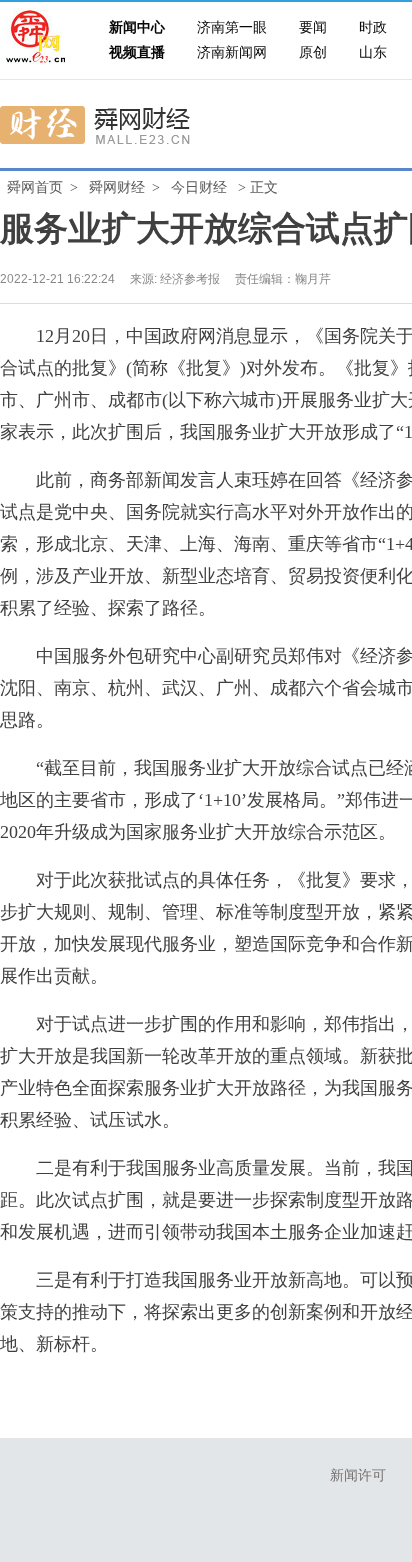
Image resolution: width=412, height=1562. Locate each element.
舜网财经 (117, 187)
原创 (313, 52)
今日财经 (199, 187)
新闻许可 (358, 1475)
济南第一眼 (232, 27)
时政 (373, 27)
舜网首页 (35, 187)
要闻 (313, 27)
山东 (373, 52)
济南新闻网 (232, 52)
